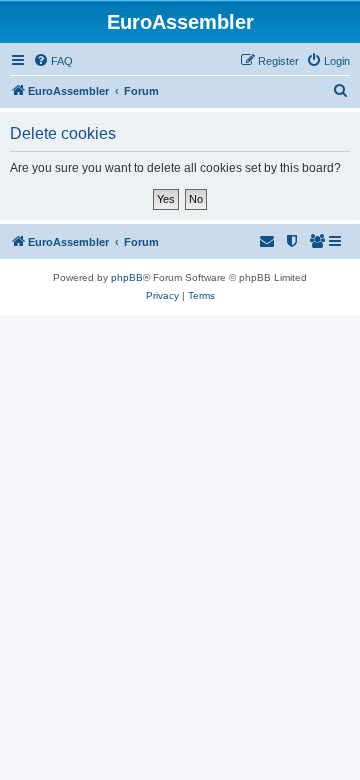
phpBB (127, 277)
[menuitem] (53, 61)
